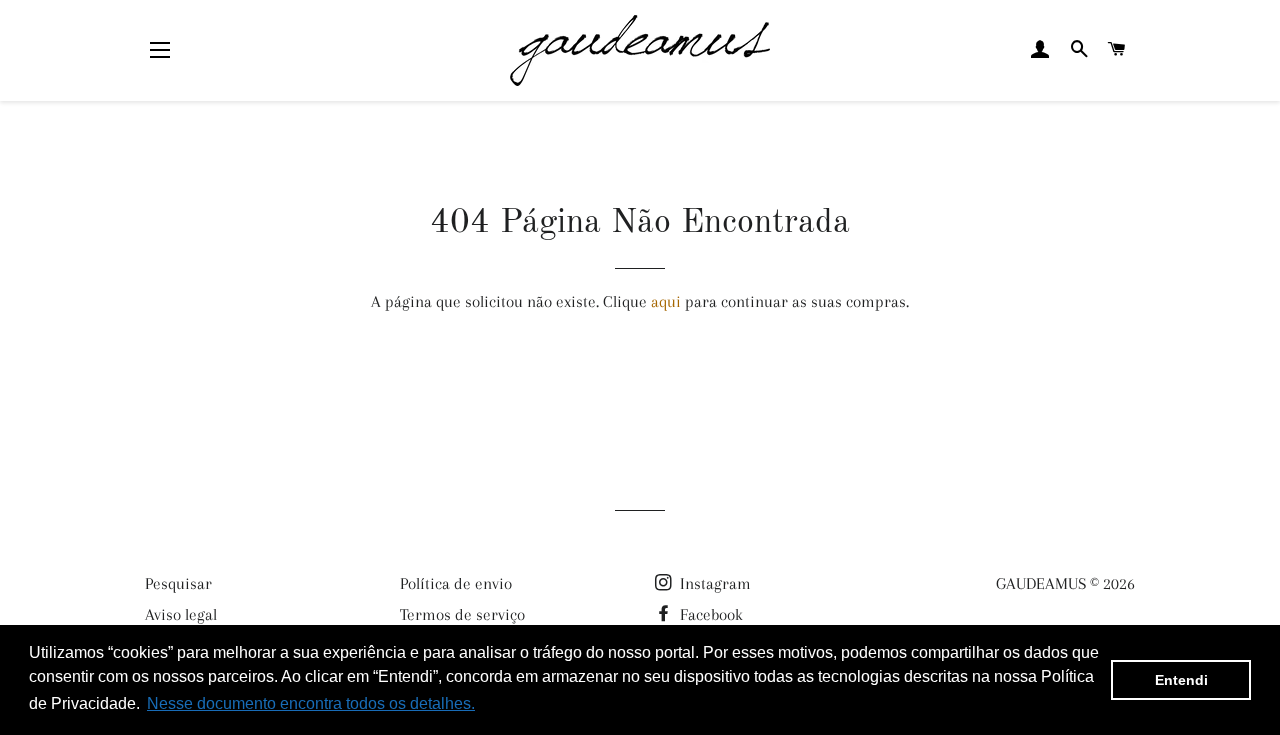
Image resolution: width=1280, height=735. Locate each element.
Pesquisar (178, 583)
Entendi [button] (1181, 680)
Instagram (713, 583)
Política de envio (456, 583)
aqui (666, 301)
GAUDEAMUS (1041, 583)
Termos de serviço (462, 614)
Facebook (709, 614)
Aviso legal (181, 614)
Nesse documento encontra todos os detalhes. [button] (311, 703)
